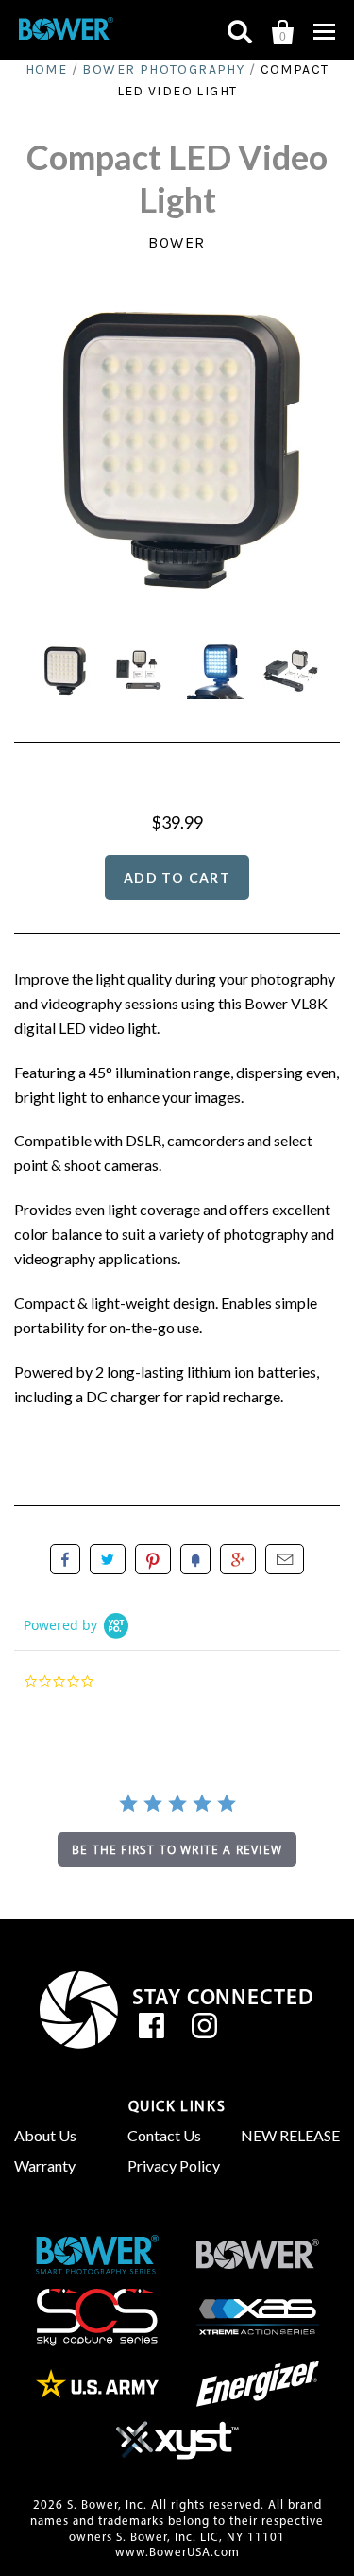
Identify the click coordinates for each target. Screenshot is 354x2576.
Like (65, 1559)
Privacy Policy (174, 2165)
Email (285, 1559)
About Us (45, 2135)
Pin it (153, 1559)
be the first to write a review (177, 1850)
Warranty (45, 2165)
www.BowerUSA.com (177, 2553)
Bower (177, 242)
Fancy (195, 1559)
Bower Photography (163, 69)
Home (47, 69)
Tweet (108, 1559)
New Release (290, 2135)
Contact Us (164, 2135)
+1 (238, 1559)
